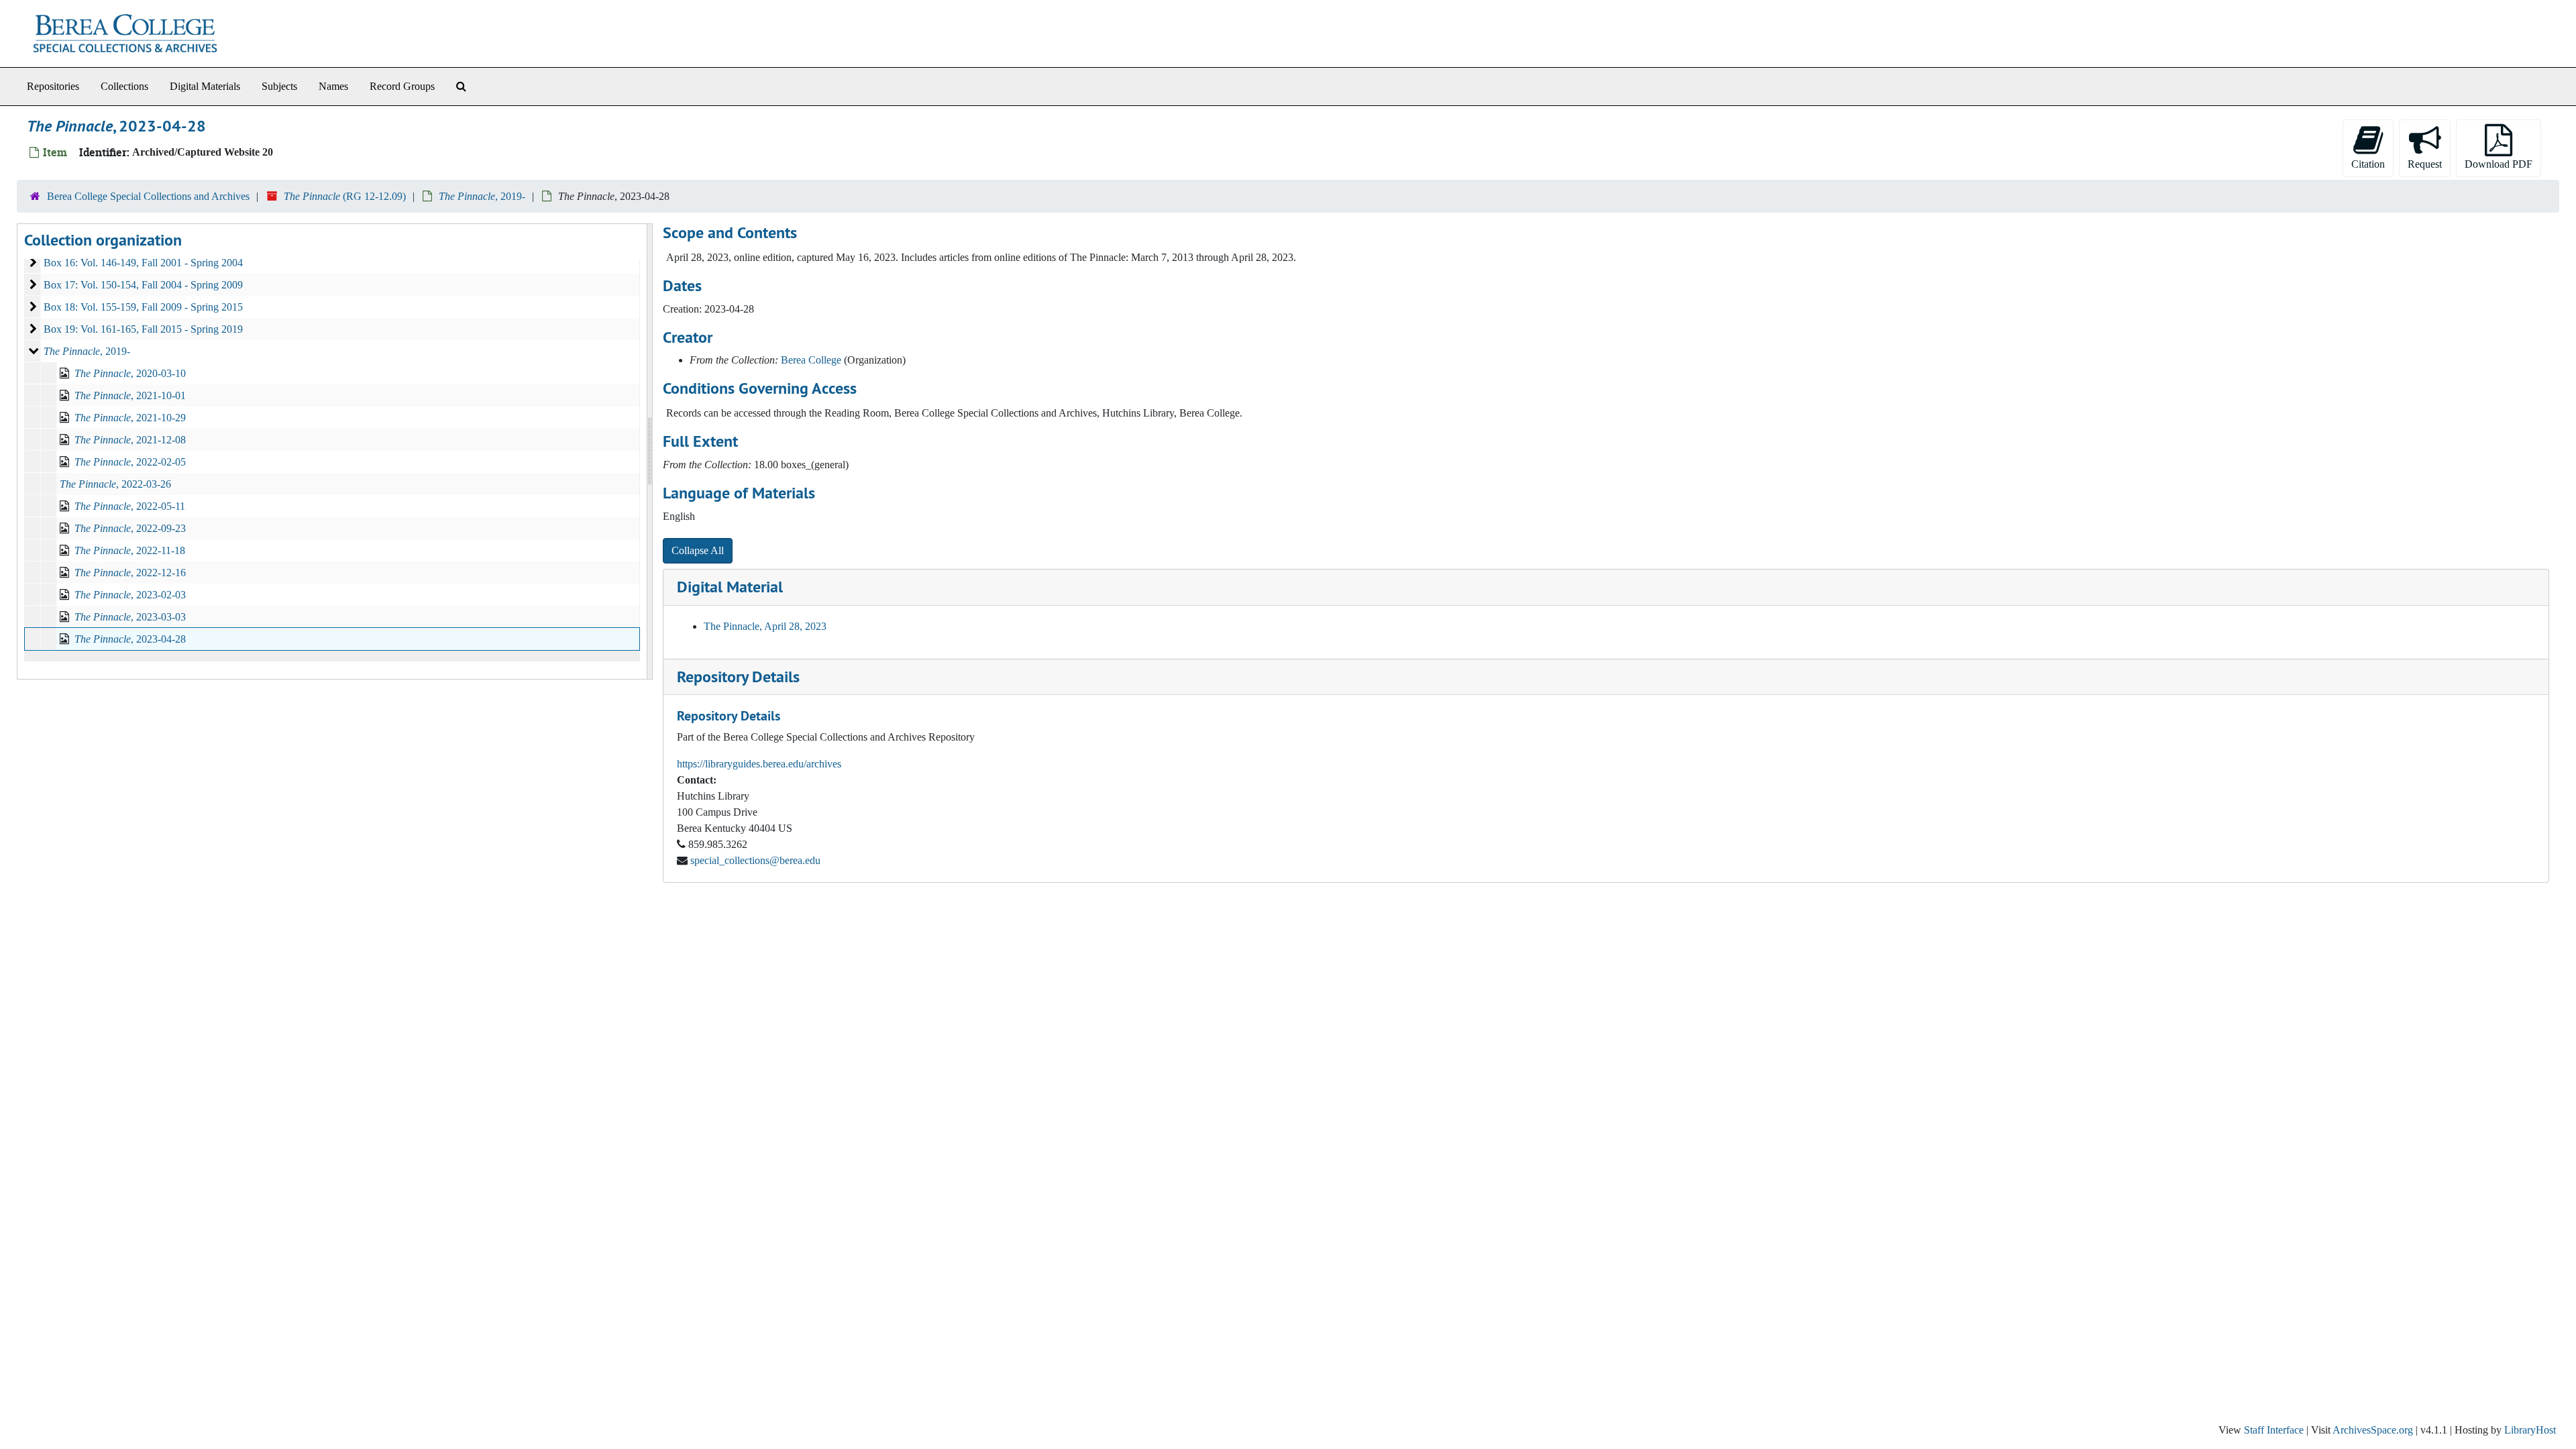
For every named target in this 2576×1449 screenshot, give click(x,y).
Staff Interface (2274, 1430)
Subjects (279, 86)
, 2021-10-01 (130, 395)
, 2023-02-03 (130, 595)
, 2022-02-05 (130, 462)
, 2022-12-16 (130, 573)
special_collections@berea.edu (755, 860)
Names (333, 86)
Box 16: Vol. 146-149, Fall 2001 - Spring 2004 (143, 263)
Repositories (53, 86)
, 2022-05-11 (130, 506)
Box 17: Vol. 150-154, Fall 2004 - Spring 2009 (143, 285)
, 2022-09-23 (130, 528)
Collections (124, 86)
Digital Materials (205, 86)
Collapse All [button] (698, 550)
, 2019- (482, 196)
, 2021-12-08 (130, 440)
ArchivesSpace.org (2373, 1430)
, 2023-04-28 (130, 639)
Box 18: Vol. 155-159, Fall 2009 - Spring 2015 (143, 307)
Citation (2368, 164)
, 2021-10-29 (130, 418)
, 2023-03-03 (130, 617)
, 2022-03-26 (115, 484)
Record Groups (402, 86)
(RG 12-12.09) (345, 196)
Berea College (811, 360)
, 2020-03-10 (130, 373)
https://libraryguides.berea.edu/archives (759, 764)
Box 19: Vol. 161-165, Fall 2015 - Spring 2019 (143, 329)
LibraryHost (2530, 1430)
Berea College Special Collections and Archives (148, 196)
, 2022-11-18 (130, 550)
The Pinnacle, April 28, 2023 (765, 626)
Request (2425, 164)
